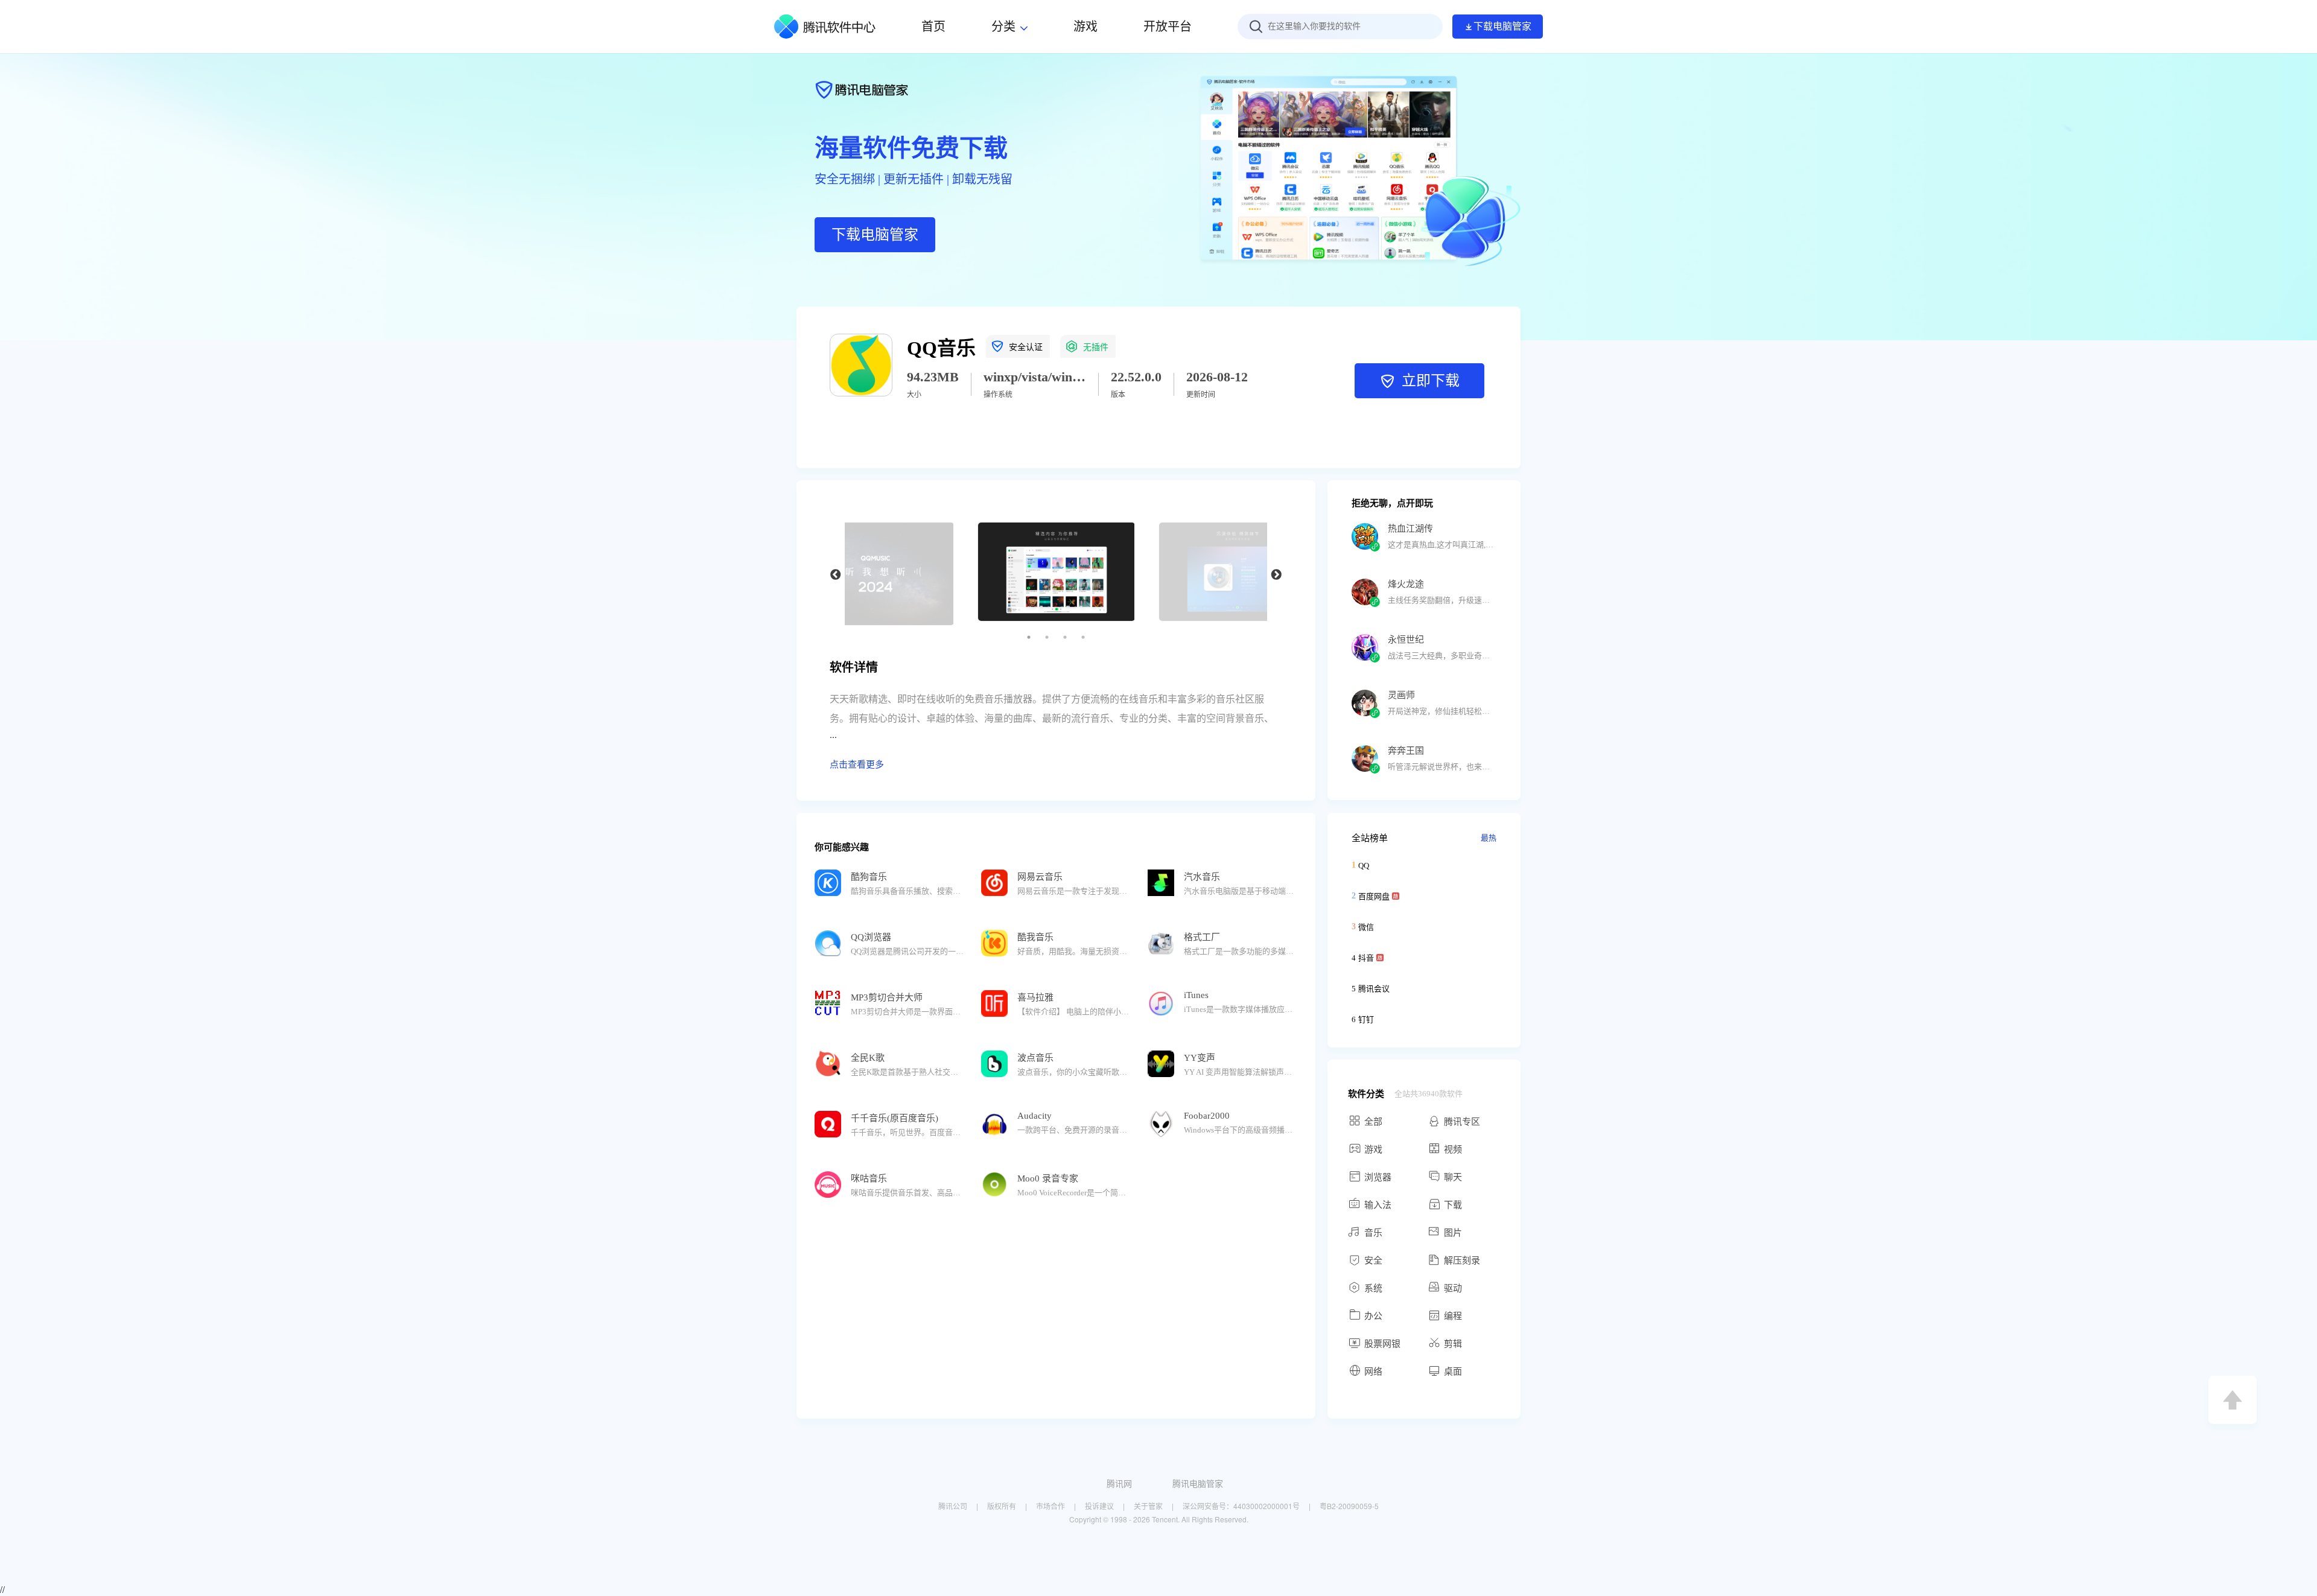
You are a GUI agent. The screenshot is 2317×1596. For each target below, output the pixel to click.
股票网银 (1382, 1344)
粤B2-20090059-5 (1349, 1506)
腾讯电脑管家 (1198, 1483)
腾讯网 (1119, 1483)
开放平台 (1168, 27)
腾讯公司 (953, 1506)
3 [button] (1065, 637)
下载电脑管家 (1502, 26)
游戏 (1373, 1149)
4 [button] (1083, 637)
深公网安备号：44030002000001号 (1241, 1506)
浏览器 (1378, 1177)
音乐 (1373, 1233)
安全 (1373, 1261)
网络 (1373, 1372)
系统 (1373, 1288)
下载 (1453, 1205)
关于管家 (1148, 1506)
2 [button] (1047, 637)
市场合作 (1050, 1506)
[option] (1056, 575)
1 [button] (1029, 637)
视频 (1453, 1149)
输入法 (1378, 1205)
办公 (1373, 1316)
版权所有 (1002, 1506)
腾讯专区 (1462, 1122)
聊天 (1453, 1177)
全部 (1373, 1122)
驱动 (1453, 1288)
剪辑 (1453, 1344)
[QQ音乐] (861, 393)
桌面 (1453, 1372)
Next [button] (1276, 575)
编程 (1453, 1316)
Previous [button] (836, 575)
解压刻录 (1462, 1261)
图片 (1453, 1233)
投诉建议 (1099, 1506)
